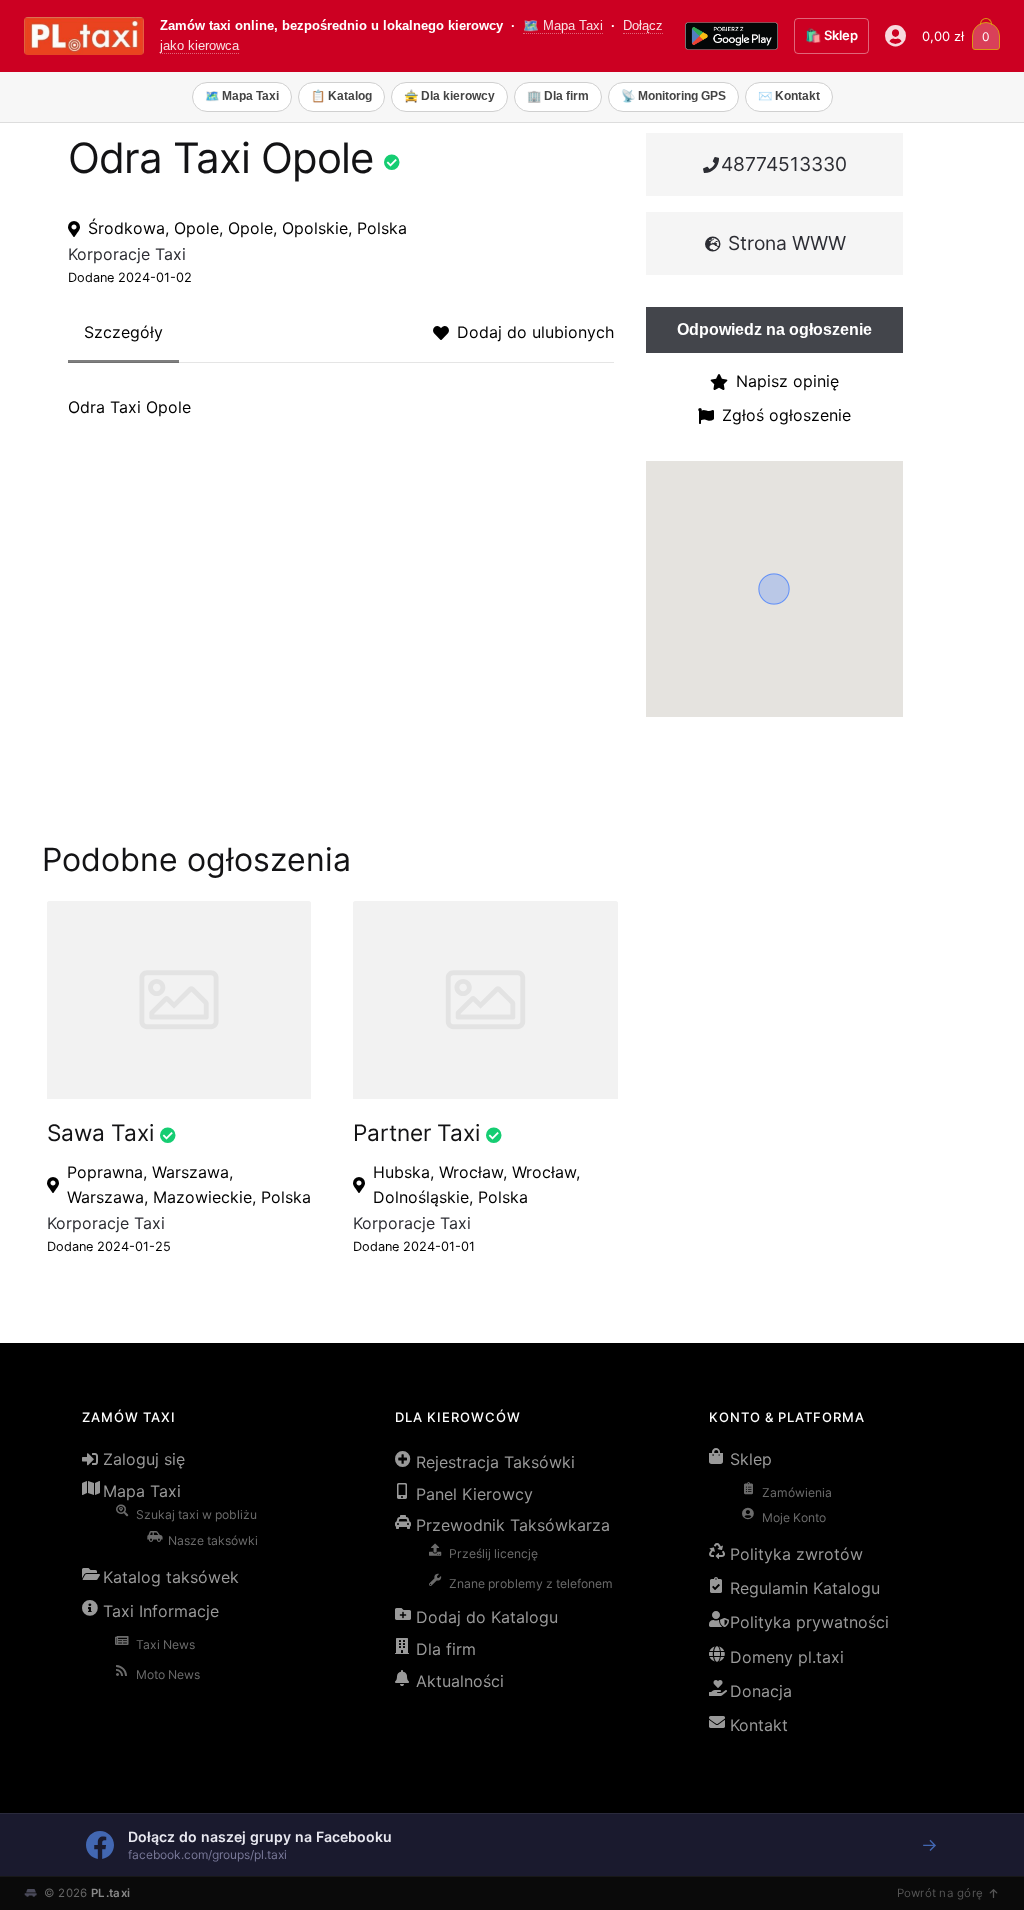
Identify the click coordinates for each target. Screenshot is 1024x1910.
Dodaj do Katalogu (487, 1617)
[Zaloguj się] (895, 36)
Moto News (168, 1674)
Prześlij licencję (493, 1553)
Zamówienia (797, 1492)
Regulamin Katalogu (805, 1588)
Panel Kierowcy (474, 1494)
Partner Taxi (416, 1132)
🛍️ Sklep (831, 35)
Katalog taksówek (171, 1577)
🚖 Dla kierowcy (449, 96)
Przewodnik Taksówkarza (513, 1525)
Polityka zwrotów (796, 1554)
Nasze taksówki (213, 1540)
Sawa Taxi (100, 1132)
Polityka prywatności (809, 1622)
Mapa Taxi (142, 1491)
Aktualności (460, 1681)
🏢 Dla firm (558, 96)
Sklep (751, 1459)
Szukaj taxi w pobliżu (196, 1514)
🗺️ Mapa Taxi (563, 26)
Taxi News (165, 1644)
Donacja (761, 1691)
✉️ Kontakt (789, 96)
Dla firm (446, 1649)
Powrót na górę (940, 1893)
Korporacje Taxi (127, 254)
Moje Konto (794, 1517)
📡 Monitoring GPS (673, 96)
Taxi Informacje (161, 1611)
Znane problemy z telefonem (531, 1583)
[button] (774, 589)
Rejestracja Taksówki (495, 1462)
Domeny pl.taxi (787, 1657)
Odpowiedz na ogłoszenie (774, 329)
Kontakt (759, 1725)
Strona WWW (784, 243)
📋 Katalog (341, 96)
